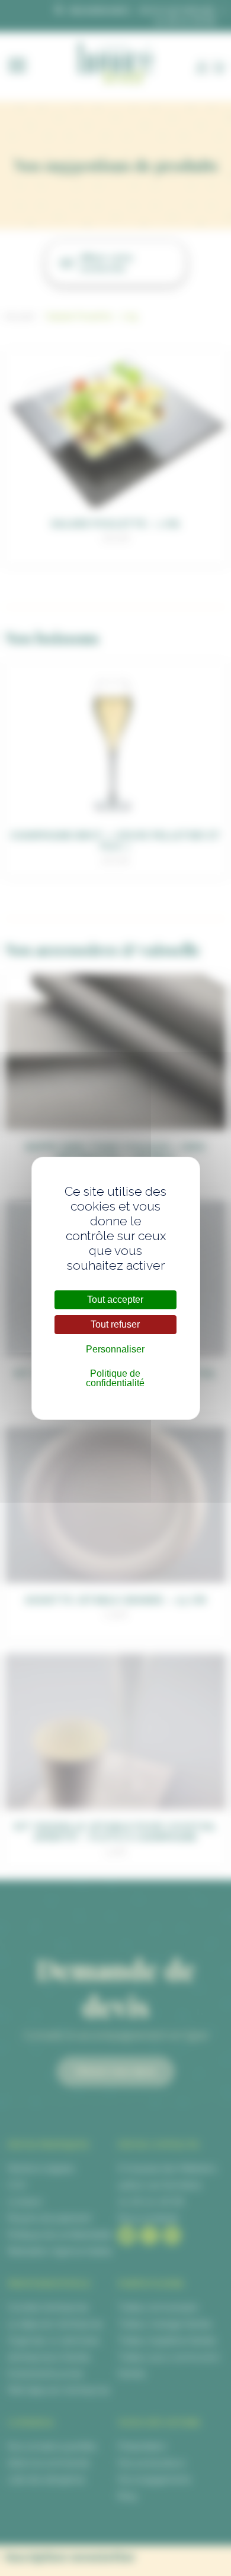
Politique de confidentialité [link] (115, 1378)
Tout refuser (115, 1324)
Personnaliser (115, 1349)
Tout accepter (115, 1300)
